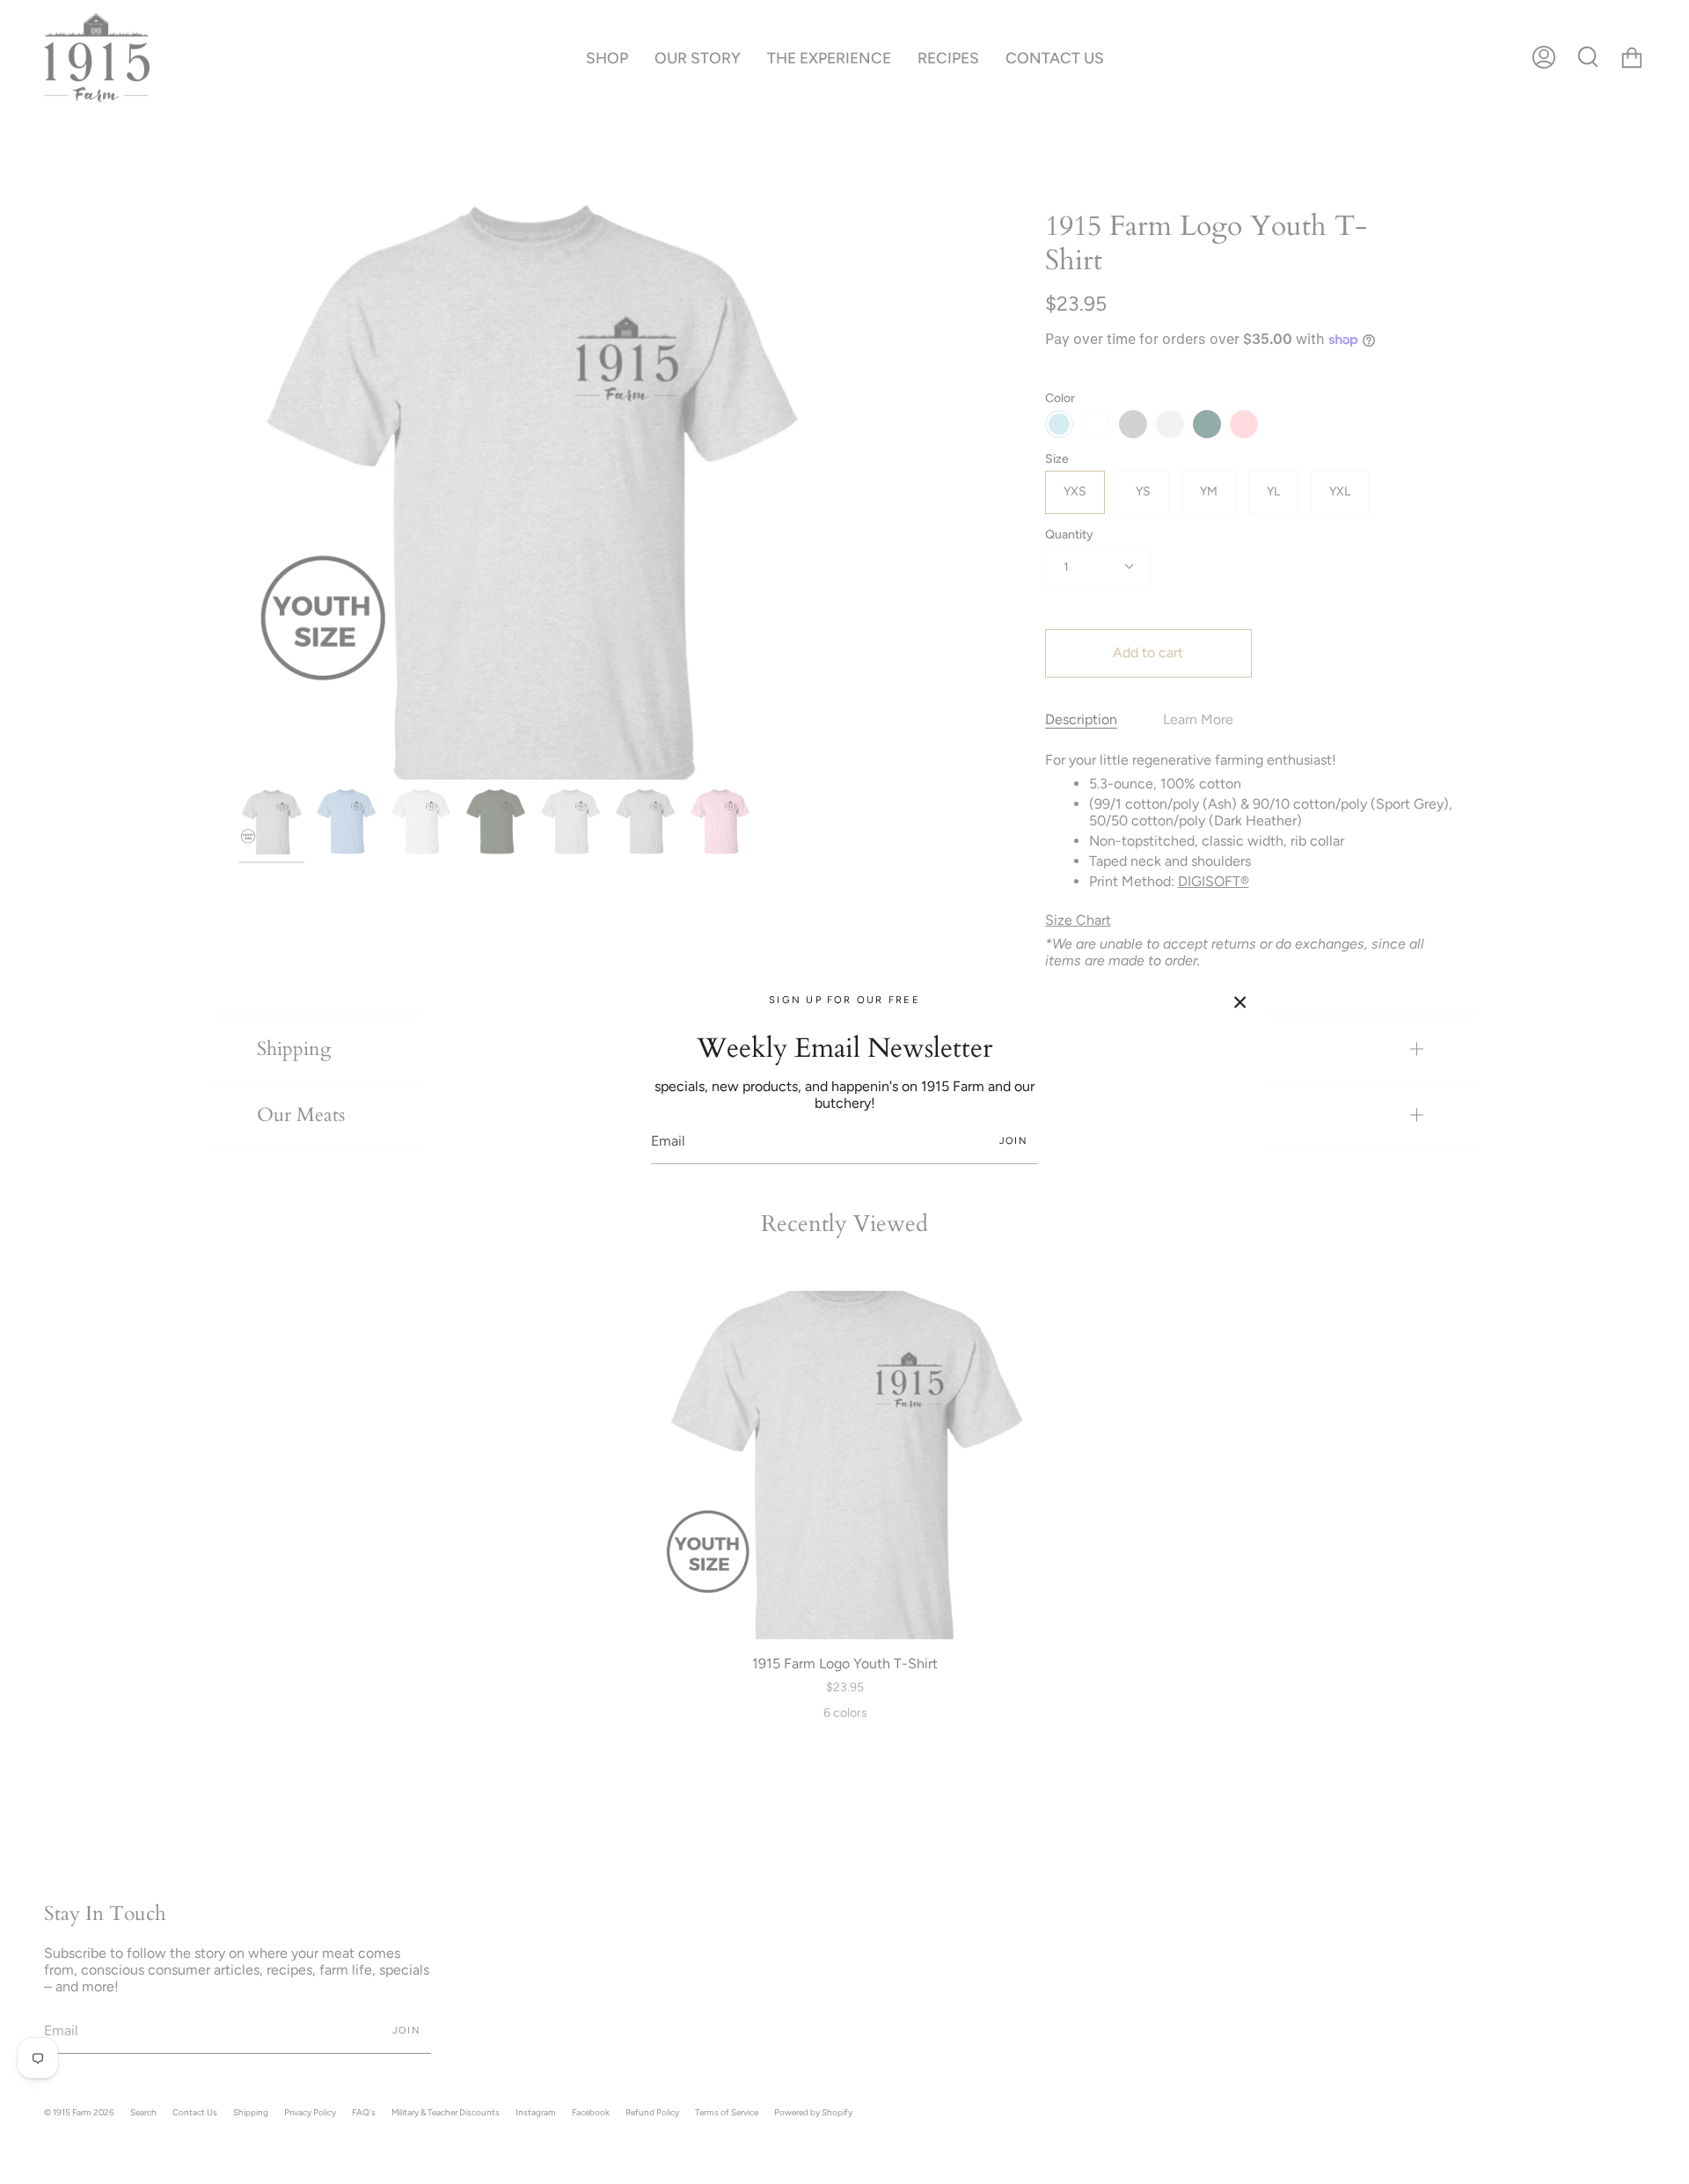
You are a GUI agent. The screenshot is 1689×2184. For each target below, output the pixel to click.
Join (1013, 1141)
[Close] (1240, 1002)
